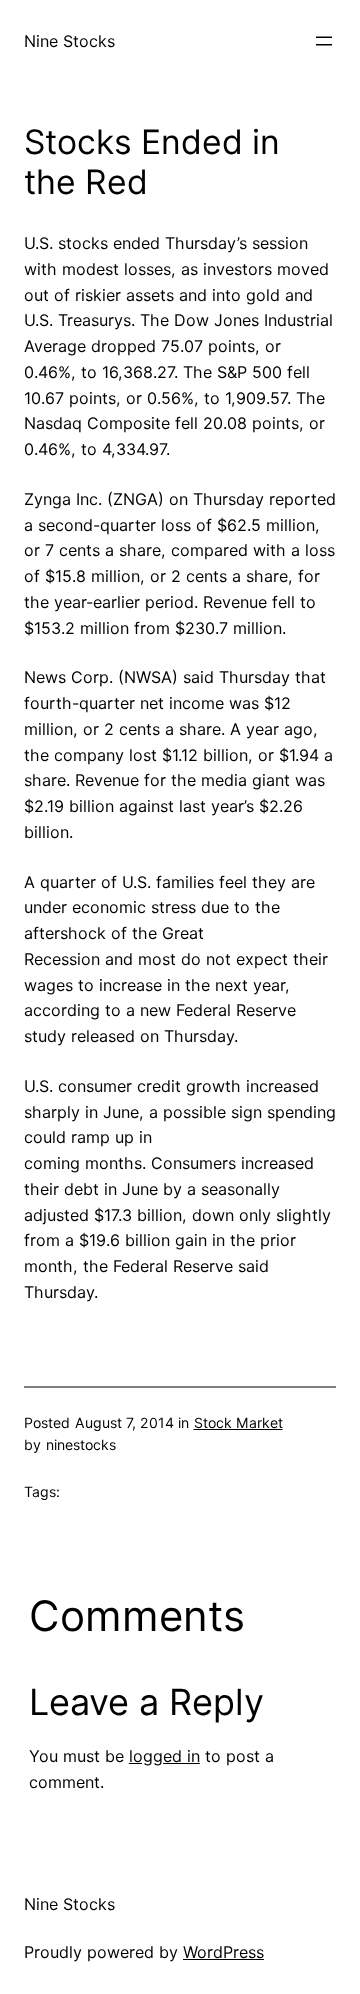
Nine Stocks (69, 41)
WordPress (223, 1952)
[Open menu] (324, 41)
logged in (164, 1756)
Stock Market (238, 1422)
